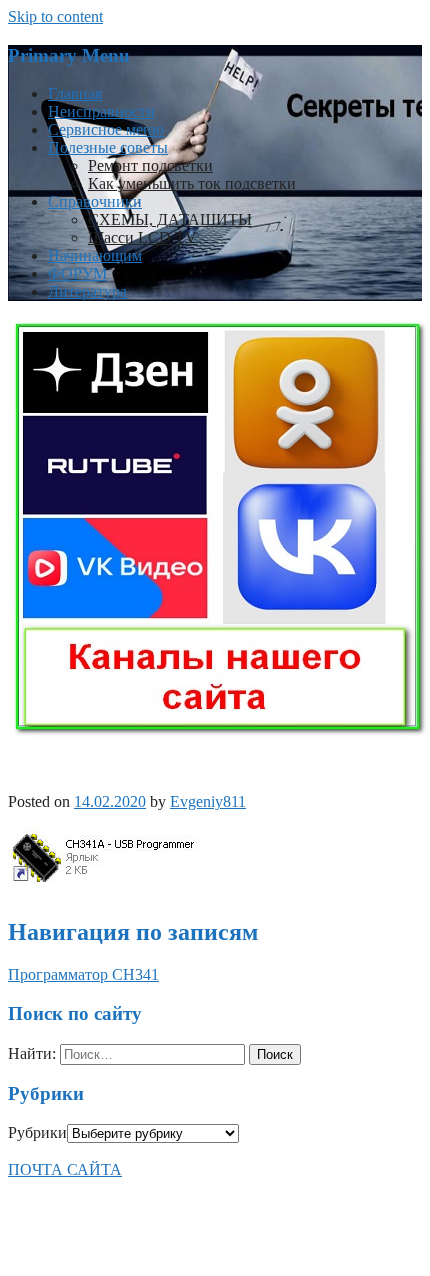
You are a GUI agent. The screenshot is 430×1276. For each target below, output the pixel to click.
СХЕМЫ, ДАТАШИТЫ (170, 219)
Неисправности (101, 111)
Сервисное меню (106, 129)
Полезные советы (108, 147)
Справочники (95, 201)
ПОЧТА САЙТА (65, 1169)
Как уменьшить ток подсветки (192, 183)
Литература (87, 291)
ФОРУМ (77, 273)
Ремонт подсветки (150, 165)
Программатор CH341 (83, 974)
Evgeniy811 (208, 801)
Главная (75, 93)
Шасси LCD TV (142, 237)
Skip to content (55, 16)
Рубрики (37, 1132)
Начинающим (95, 255)
